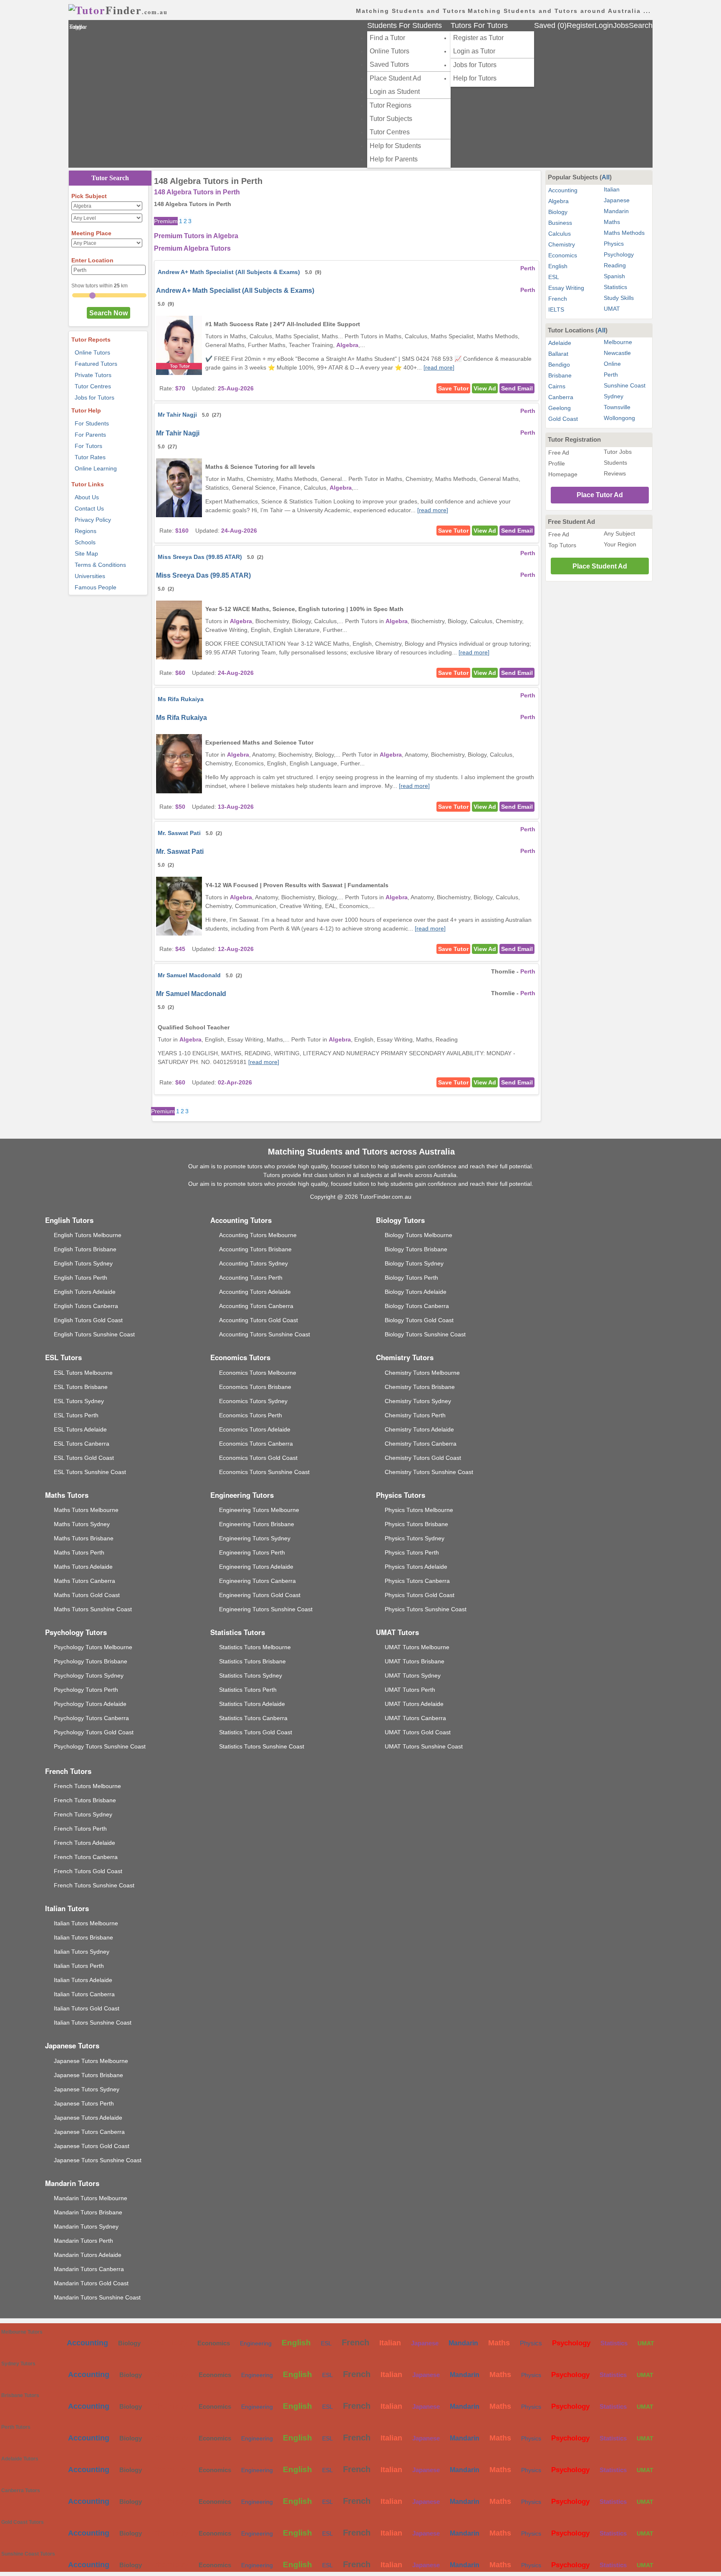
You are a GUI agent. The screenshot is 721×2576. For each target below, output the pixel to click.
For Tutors (88, 446)
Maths (612, 222)
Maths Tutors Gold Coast (87, 1595)
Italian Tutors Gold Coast (87, 2008)
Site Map (86, 553)
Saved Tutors (389, 64)
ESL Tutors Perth (76, 1415)
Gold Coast (563, 419)
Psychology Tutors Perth (86, 1690)
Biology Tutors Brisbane (416, 1249)
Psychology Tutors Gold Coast (94, 1732)
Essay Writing (566, 288)
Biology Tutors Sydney (414, 1263)
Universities (90, 576)
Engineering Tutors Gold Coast (260, 1595)
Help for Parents (394, 159)
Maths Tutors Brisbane (84, 1538)
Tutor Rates (90, 457)
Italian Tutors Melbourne (86, 1923)
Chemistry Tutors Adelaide (419, 1429)
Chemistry (562, 244)
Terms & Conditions (100, 565)
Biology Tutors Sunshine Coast (425, 1334)
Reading (615, 265)
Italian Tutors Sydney (82, 1952)
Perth (611, 375)
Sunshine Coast (625, 385)
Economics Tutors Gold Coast (258, 1458)
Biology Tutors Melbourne (418, 1235)
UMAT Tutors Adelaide (414, 1704)
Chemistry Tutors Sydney (418, 1401)
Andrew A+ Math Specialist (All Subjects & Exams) (229, 272)
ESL (554, 277)
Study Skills (619, 298)
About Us (87, 497)
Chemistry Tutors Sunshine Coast (429, 1472)
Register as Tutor (478, 38)
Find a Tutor (387, 38)
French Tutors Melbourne (87, 1786)
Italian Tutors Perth (79, 1966)
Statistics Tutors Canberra (253, 1718)
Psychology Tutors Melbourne (93, 1647)
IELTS (556, 309)
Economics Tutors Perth (251, 1415)
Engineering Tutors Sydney (255, 1538)
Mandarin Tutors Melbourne (91, 2198)
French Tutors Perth (80, 1829)
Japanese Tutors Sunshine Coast (98, 2160)
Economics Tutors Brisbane (255, 1387)
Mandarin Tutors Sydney (86, 2226)
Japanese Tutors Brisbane (88, 2075)
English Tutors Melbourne (88, 1235)
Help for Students (395, 146)
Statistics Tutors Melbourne (255, 1647)
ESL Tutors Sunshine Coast (90, 1472)
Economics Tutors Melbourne (258, 1373)
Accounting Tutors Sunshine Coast (265, 1334)
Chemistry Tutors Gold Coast (423, 1458)
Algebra (558, 201)
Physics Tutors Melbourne (419, 1510)
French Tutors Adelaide (84, 1843)
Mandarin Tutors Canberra (89, 2269)
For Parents (90, 435)
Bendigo (559, 365)
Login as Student (395, 92)
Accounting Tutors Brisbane (255, 1249)
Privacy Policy (93, 520)
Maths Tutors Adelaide (83, 1567)
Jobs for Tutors (475, 65)
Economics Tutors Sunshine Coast (264, 1472)
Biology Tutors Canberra (417, 1306)
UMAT (612, 309)
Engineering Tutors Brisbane (257, 1524)
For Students (92, 423)
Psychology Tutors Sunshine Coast (100, 1746)
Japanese (617, 200)
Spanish (614, 276)
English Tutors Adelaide (85, 1292)
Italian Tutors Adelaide (83, 1980)
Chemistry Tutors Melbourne (422, 1373)
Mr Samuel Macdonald (189, 975)
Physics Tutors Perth (412, 1552)
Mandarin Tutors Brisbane (88, 2212)
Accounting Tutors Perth (251, 1278)
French (558, 299)
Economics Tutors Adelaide (255, 1429)
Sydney (614, 396)
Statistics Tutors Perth (248, 1690)
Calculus (560, 234)
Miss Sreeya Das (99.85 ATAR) (200, 557)
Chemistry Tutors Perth (415, 1415)
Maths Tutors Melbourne (86, 1510)
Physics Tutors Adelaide (416, 1567)
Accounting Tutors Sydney (253, 1263)
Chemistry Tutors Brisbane (420, 1387)
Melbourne (618, 342)
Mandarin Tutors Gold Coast (91, 2283)
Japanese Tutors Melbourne (91, 2061)
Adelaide (560, 343)
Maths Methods (624, 233)
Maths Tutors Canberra (84, 1581)
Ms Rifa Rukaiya (181, 699)
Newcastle (617, 353)
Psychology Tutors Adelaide (90, 1704)
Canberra (561, 397)
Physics (614, 244)
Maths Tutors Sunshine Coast (93, 1609)
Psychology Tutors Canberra (91, 1718)
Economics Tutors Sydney (253, 1401)
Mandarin (616, 211)
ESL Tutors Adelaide (80, 1429)
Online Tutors (389, 51)
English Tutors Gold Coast (88, 1320)
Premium (166, 221)
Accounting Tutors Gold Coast (258, 1320)
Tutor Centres (390, 132)
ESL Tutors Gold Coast (84, 1458)
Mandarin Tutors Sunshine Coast (97, 2297)
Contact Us (89, 508)
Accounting (563, 190)
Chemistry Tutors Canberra (421, 1444)
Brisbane (560, 375)
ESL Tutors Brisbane (81, 1387)
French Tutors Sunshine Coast (94, 1885)
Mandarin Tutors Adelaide (88, 2255)
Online (612, 364)
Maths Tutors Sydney (82, 1524)
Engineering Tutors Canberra (257, 1581)
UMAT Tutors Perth (410, 1690)
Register (581, 25)
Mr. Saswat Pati (179, 833)
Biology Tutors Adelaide (416, 1292)
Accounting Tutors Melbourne (258, 1235)
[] (439, 367)
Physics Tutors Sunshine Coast (426, 1609)
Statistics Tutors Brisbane (252, 1661)
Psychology (619, 254)
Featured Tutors (96, 364)
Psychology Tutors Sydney (89, 1675)
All (606, 177)
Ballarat (558, 354)
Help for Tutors (475, 78)
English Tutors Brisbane (85, 1249)
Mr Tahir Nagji (177, 415)
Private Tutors (93, 375)
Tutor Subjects (391, 119)
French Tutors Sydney (83, 1814)
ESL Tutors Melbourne (83, 1373)
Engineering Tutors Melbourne (259, 1510)
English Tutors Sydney (83, 1263)
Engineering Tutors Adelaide (256, 1567)
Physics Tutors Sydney (415, 1538)
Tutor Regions (391, 105)
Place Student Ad (395, 78)
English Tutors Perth (81, 1278)
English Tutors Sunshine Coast (94, 1334)
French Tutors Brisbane (85, 1800)
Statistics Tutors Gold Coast (256, 1732)
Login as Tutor (474, 51)
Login (604, 25)
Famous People (96, 587)
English (558, 266)
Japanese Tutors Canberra (89, 2132)
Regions (86, 531)
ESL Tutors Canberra (82, 1444)
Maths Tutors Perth (79, 1552)
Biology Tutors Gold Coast (419, 1320)
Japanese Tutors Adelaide (88, 2118)
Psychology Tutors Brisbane (91, 1661)
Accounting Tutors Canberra (256, 1306)
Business (560, 223)
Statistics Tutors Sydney (251, 1675)
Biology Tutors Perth (411, 1278)
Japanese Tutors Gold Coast (92, 2146)
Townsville (617, 407)
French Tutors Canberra (86, 1857)
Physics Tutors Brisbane (416, 1524)
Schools (85, 542)
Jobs (621, 25)
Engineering (256, 2343)
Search (641, 25)
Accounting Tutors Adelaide (255, 1292)
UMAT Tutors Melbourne (417, 1647)
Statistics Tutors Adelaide (252, 1704)
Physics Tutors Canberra (417, 1581)
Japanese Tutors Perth (84, 2103)
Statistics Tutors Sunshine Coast (262, 1746)
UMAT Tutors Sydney (413, 1675)
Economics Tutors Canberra (256, 1444)
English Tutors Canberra (86, 1306)
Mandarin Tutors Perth (83, 2241)
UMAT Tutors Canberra (415, 1718)
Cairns (557, 386)
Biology (558, 212)
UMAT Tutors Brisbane (415, 1661)
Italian (612, 189)
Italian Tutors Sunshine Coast (93, 2023)
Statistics (615, 287)
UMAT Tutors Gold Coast (418, 1732)
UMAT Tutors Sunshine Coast (424, 1746)
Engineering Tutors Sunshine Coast (266, 1609)
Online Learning (96, 468)
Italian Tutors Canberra (84, 1994)
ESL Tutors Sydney (79, 1401)
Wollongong (619, 418)
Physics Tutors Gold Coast (420, 1595)
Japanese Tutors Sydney (87, 2089)
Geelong (560, 408)
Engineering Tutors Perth (252, 1552)
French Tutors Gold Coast (88, 1871)
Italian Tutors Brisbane (83, 1937)
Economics (563, 255)
